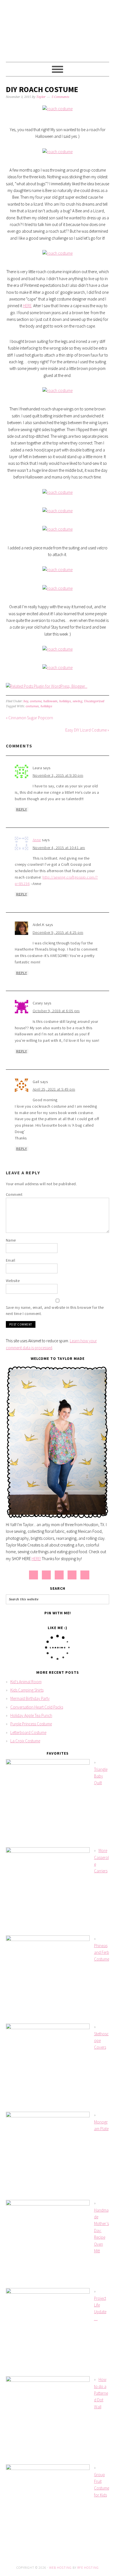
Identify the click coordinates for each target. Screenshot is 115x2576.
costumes (32, 706)
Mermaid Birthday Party (30, 1698)
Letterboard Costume (28, 1732)
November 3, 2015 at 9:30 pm (58, 775)
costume (36, 701)
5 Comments (60, 97)
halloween (50, 701)
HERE (27, 306)
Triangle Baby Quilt (101, 1776)
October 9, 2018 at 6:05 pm (56, 1011)
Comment (14, 1194)
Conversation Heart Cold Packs (37, 1707)
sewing (77, 701)
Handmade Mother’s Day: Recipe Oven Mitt (101, 2230)
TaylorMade (58, 28)
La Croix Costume (25, 1741)
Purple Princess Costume (31, 1724)
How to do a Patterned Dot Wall (101, 2393)
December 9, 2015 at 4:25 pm (58, 932)
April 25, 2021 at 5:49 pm (54, 1089)
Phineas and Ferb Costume (102, 1952)
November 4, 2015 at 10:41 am (59, 848)
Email (11, 1260)
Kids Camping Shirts (27, 1690)
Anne (37, 840)
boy (26, 701)
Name (11, 1240)
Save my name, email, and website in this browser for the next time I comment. (55, 1311)
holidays (65, 701)
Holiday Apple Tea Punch (31, 1715)
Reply (22, 809)
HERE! (36, 1559)
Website (13, 1281)
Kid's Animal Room (26, 1682)
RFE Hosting (88, 2567)
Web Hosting (60, 2567)
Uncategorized (94, 701)
